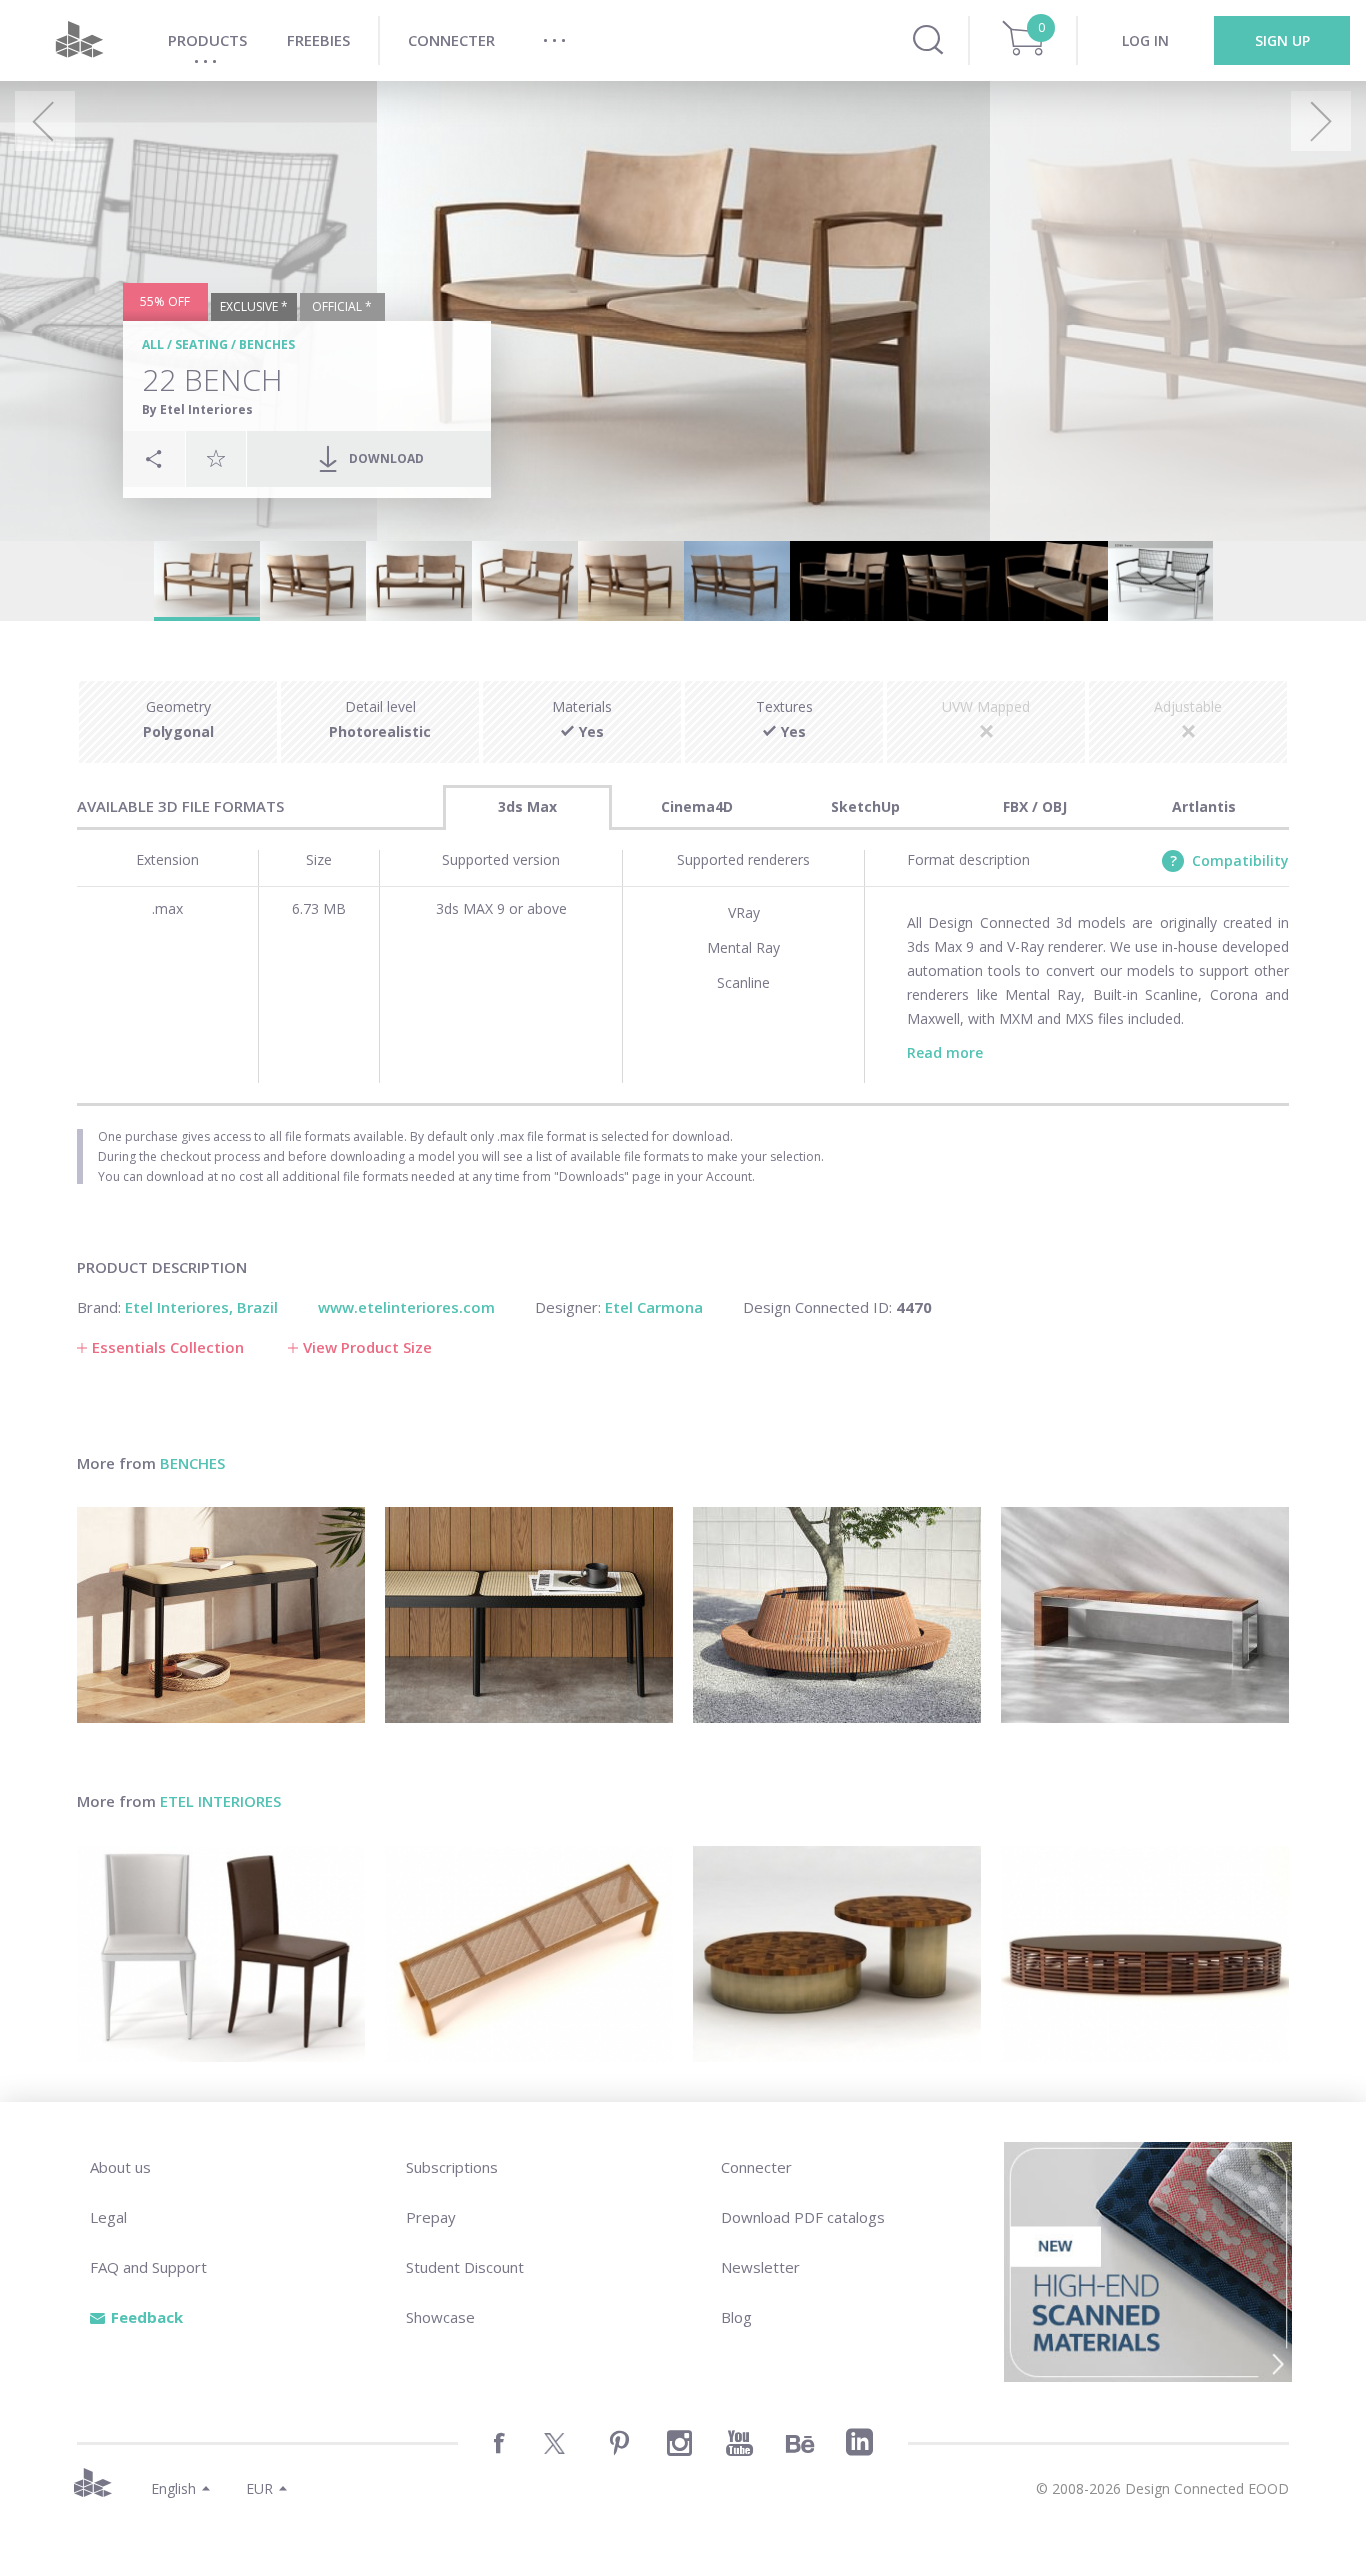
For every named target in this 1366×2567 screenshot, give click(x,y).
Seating (201, 344)
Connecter (756, 2167)
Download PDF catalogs (803, 2217)
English (173, 2488)
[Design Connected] (79, 40)
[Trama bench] (529, 1954)
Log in (1145, 40)
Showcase (440, 2317)
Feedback (147, 2317)
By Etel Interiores (197, 409)
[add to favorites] (216, 458)
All (153, 344)
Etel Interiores (220, 1801)
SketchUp (865, 806)
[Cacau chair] (221, 1954)
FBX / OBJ (1035, 806)
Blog (736, 2317)
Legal (108, 2217)
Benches (267, 344)
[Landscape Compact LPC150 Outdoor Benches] (837, 1615)
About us (120, 2167)
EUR (259, 2488)
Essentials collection (168, 1347)
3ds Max (527, 806)
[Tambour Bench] (221, 1615)
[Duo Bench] (1145, 1615)
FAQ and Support (148, 2267)
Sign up (1282, 40)
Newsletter (760, 2267)
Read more (945, 1052)
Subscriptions (452, 2167)
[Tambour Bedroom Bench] (529, 1615)
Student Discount (465, 2267)
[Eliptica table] (1145, 1954)
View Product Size (367, 1347)
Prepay (431, 2217)
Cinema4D (697, 806)
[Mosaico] (837, 1954)
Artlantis (1204, 806)
